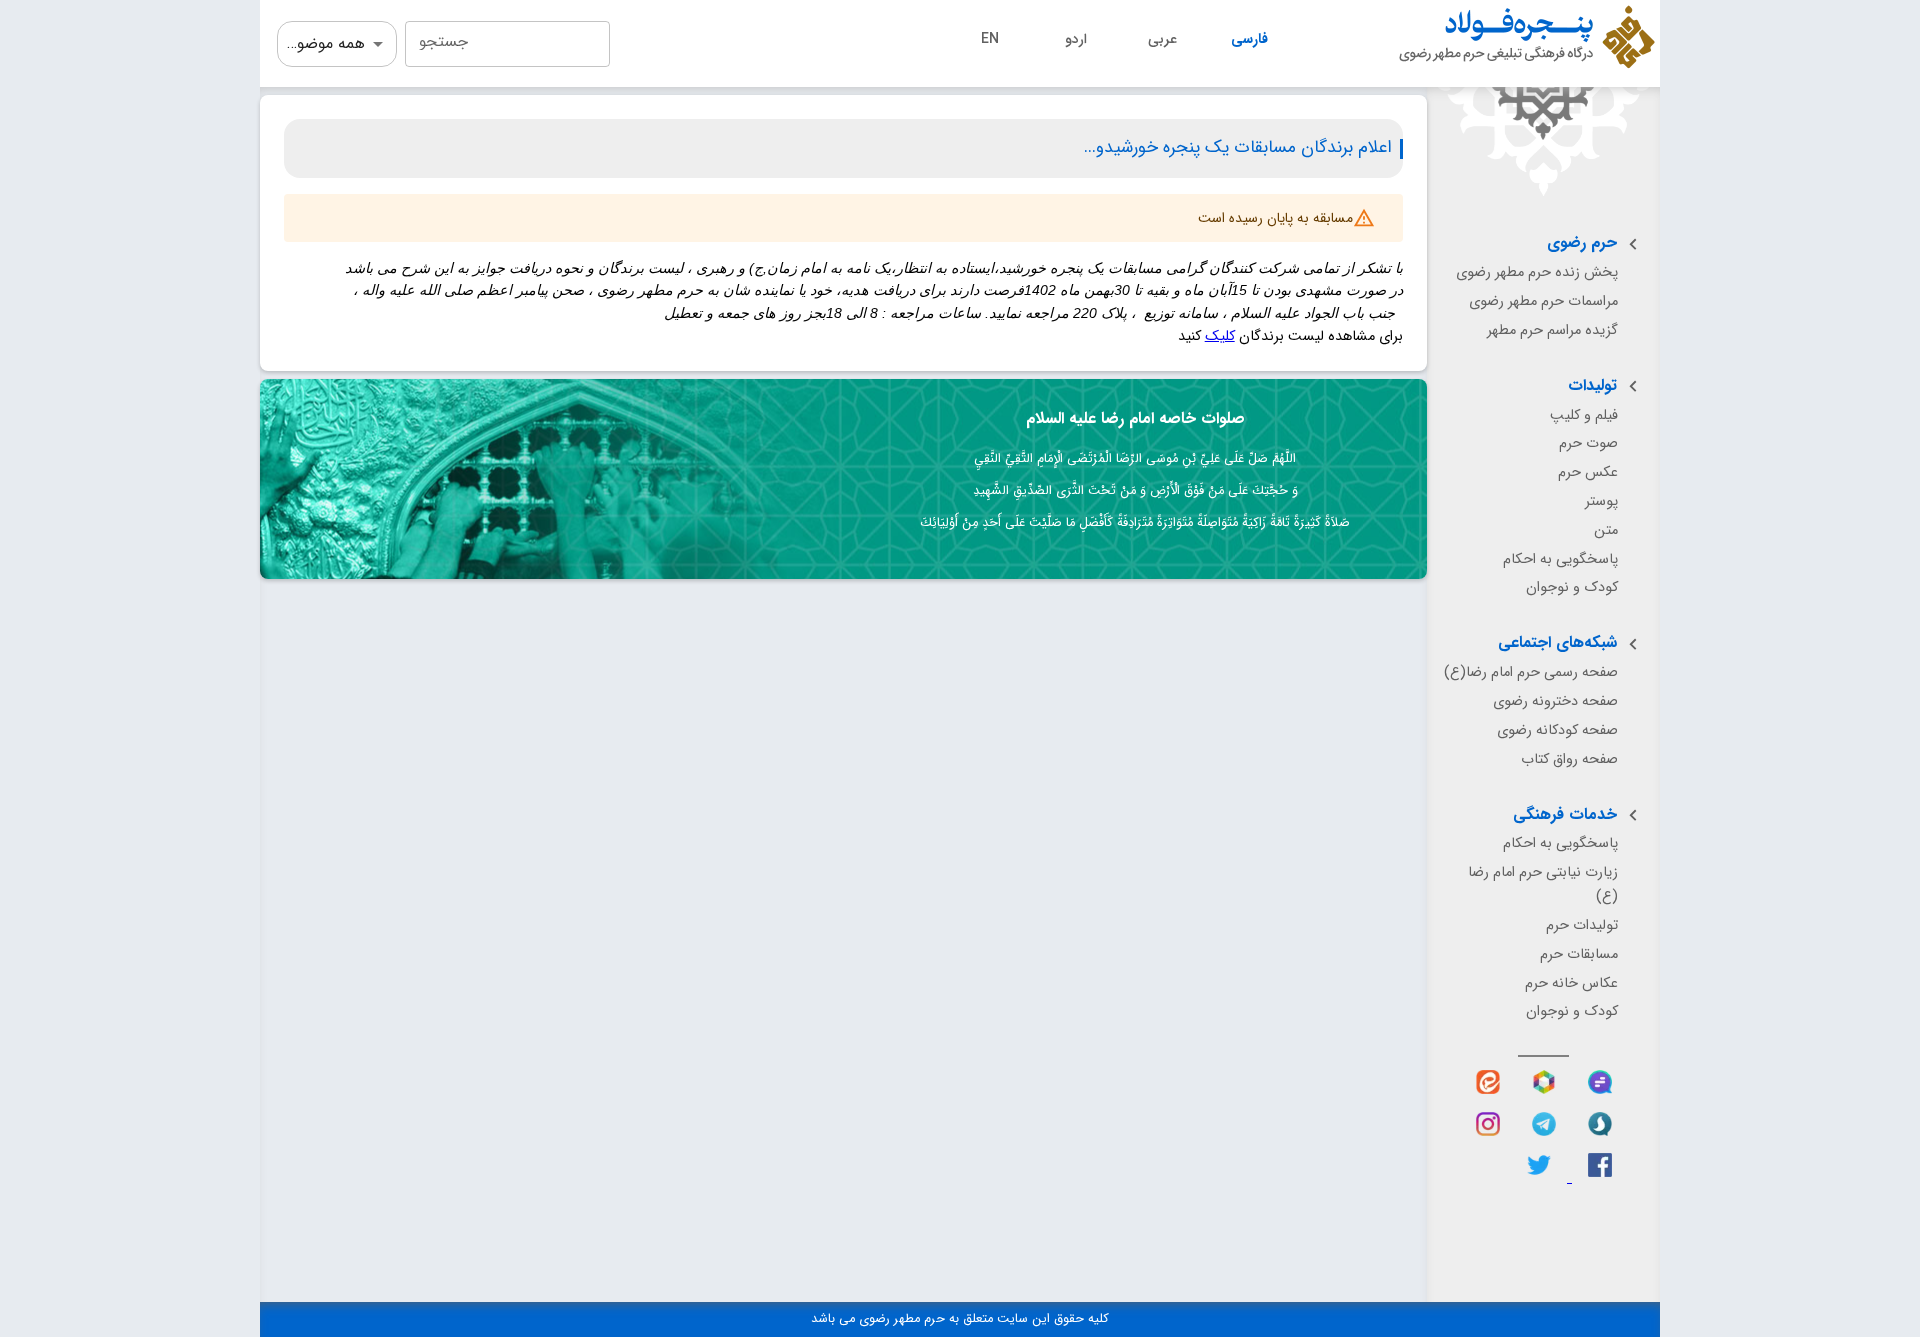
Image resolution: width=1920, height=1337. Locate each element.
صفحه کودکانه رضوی (1557, 730)
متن (1606, 530)
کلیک (1220, 336)
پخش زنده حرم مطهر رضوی (1537, 272)
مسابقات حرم (1579, 954)
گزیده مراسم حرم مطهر (1552, 330)
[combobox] (507, 44)
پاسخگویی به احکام (1560, 559)
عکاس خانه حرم (1571, 983)
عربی (1162, 39)
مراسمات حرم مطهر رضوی (1543, 301)
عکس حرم (1588, 472)
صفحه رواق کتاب (1569, 759)
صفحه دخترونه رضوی (1555, 701)
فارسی (1249, 39)
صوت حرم (1588, 443)
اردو (1076, 39)
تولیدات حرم (1582, 925)
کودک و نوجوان (1572, 587)
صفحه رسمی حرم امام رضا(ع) (1531, 672)
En (990, 39)
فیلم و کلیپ (1584, 415)
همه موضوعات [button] (321, 43)
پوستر (1601, 501)
